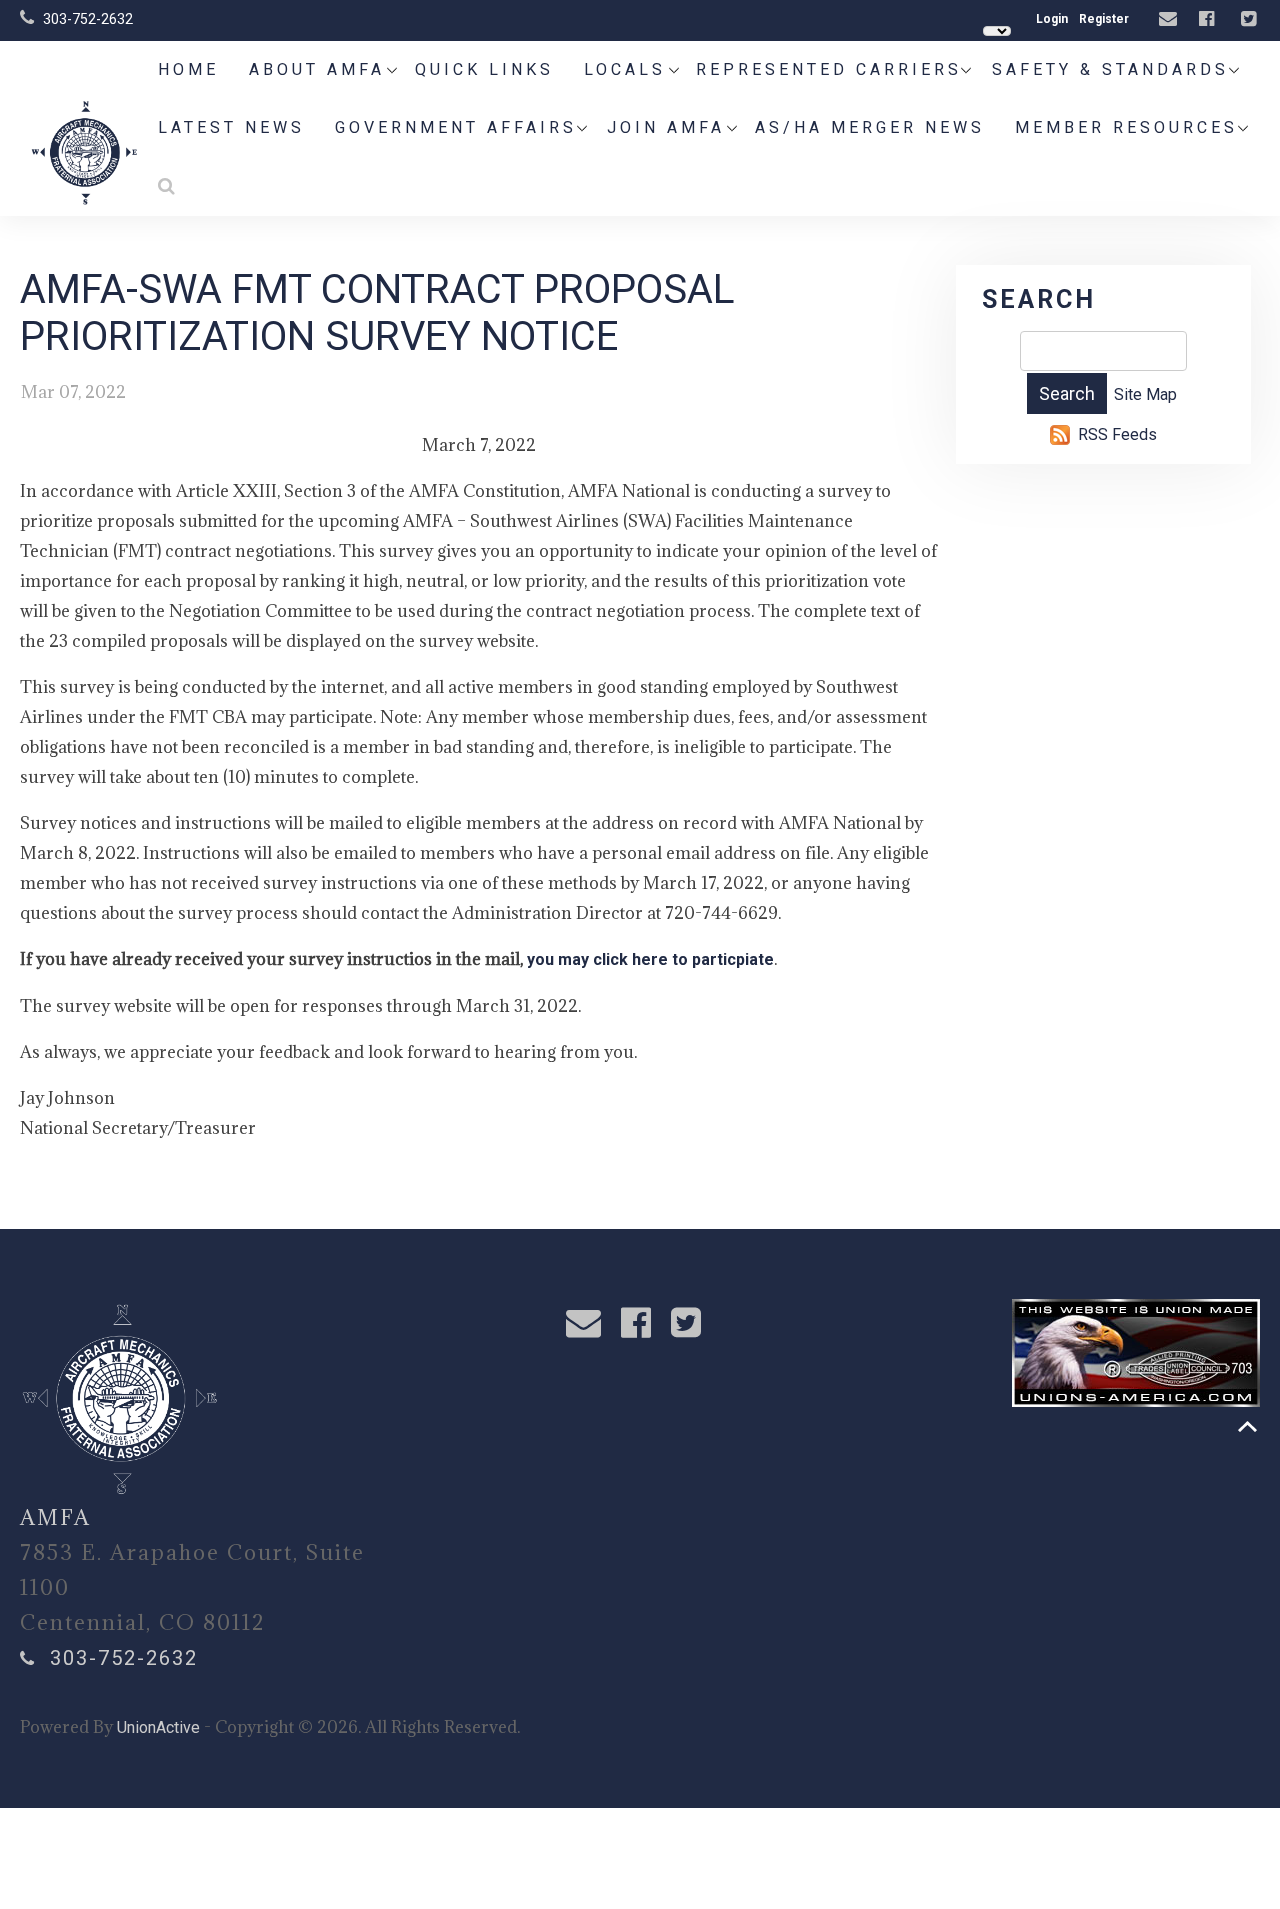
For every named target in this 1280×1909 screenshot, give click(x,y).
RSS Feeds (1117, 434)
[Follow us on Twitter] (1251, 19)
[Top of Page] (1247, 1426)
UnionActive (158, 1727)
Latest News (231, 127)
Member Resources (1126, 127)
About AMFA (317, 69)
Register (1104, 19)
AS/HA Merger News (870, 127)
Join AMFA (666, 127)
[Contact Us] (1170, 19)
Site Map (1145, 394)
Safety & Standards (1110, 69)
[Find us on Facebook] (1209, 19)
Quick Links (484, 69)
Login (1052, 19)
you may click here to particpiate (650, 959)
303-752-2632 (88, 19)
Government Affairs (456, 127)
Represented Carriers (829, 69)
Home (188, 69)
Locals (625, 69)
